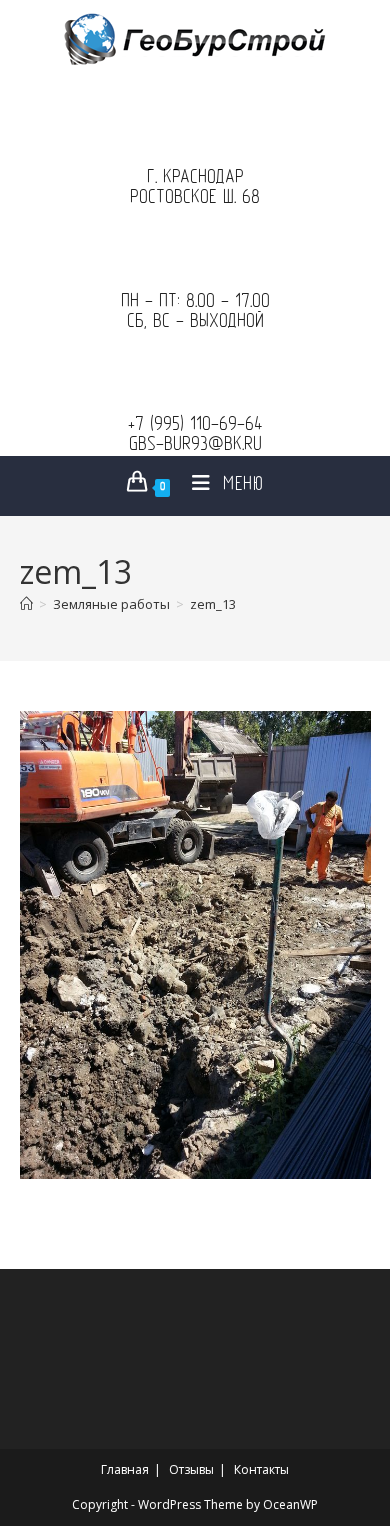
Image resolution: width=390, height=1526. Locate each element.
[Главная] (26, 604)
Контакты (261, 1469)
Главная (125, 1469)
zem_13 (213, 604)
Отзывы (191, 1469)
